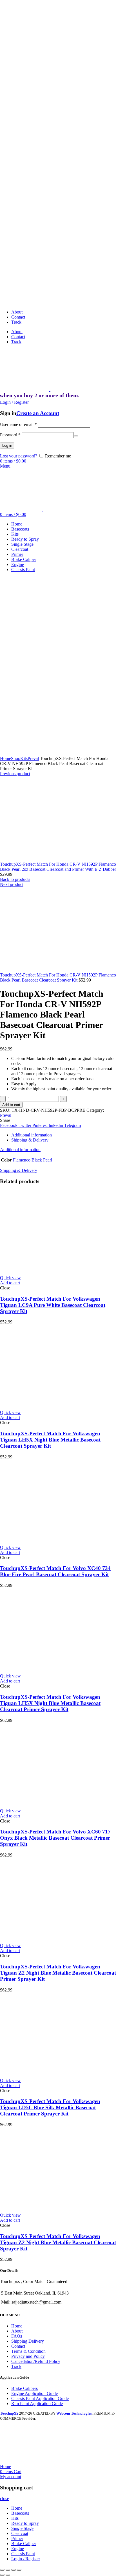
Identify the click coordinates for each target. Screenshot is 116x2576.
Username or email (18, 424)
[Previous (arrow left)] (2, 2575)
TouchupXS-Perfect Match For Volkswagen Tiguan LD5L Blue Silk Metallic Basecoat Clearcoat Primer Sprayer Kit (50, 2107)
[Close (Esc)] (2, 2570)
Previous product (15, 774)
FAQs (17, 2336)
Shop (16, 758)
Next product (12, 884)
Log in (7, 446)
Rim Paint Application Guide (37, 2404)
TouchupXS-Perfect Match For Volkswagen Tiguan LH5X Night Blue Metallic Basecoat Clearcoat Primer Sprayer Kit (50, 1703)
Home (5, 758)
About (17, 2331)
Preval (33, 758)
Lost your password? (19, 456)
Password (10, 435)
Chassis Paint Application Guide (40, 2398)
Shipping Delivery (28, 2341)
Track (16, 2366)
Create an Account (38, 413)
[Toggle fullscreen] (14, 2570)
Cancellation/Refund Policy (36, 2361)
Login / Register (26, 2559)
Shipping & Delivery (30, 1140)
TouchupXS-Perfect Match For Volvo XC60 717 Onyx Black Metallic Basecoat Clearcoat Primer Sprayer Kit (55, 1838)
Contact (18, 2346)
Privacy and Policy (28, 2356)
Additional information (32, 1135)
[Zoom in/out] (19, 2570)
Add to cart (11, 1105)
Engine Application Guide (34, 2393)
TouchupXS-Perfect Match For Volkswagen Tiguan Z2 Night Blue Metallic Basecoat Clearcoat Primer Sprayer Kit (58, 1973)
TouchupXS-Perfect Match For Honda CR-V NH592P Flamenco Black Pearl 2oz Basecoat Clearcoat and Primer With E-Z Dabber (58, 867)
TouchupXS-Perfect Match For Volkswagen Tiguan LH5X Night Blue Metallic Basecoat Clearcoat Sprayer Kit (50, 1440)
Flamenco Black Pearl (33, 1160)
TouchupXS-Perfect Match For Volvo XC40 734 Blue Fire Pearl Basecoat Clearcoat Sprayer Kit (55, 1571)
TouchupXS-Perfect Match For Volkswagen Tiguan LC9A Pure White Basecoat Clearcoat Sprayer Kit (53, 1305)
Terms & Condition (28, 2351)
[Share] (8, 2570)
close (5, 2499)
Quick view (10, 1278)
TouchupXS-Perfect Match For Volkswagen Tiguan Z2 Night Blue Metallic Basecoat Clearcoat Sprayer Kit (58, 2242)
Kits (24, 758)
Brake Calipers (24, 2388)
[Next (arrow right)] (8, 2575)
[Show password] (76, 436)
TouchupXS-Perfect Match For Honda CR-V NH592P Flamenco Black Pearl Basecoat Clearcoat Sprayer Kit (58, 977)
